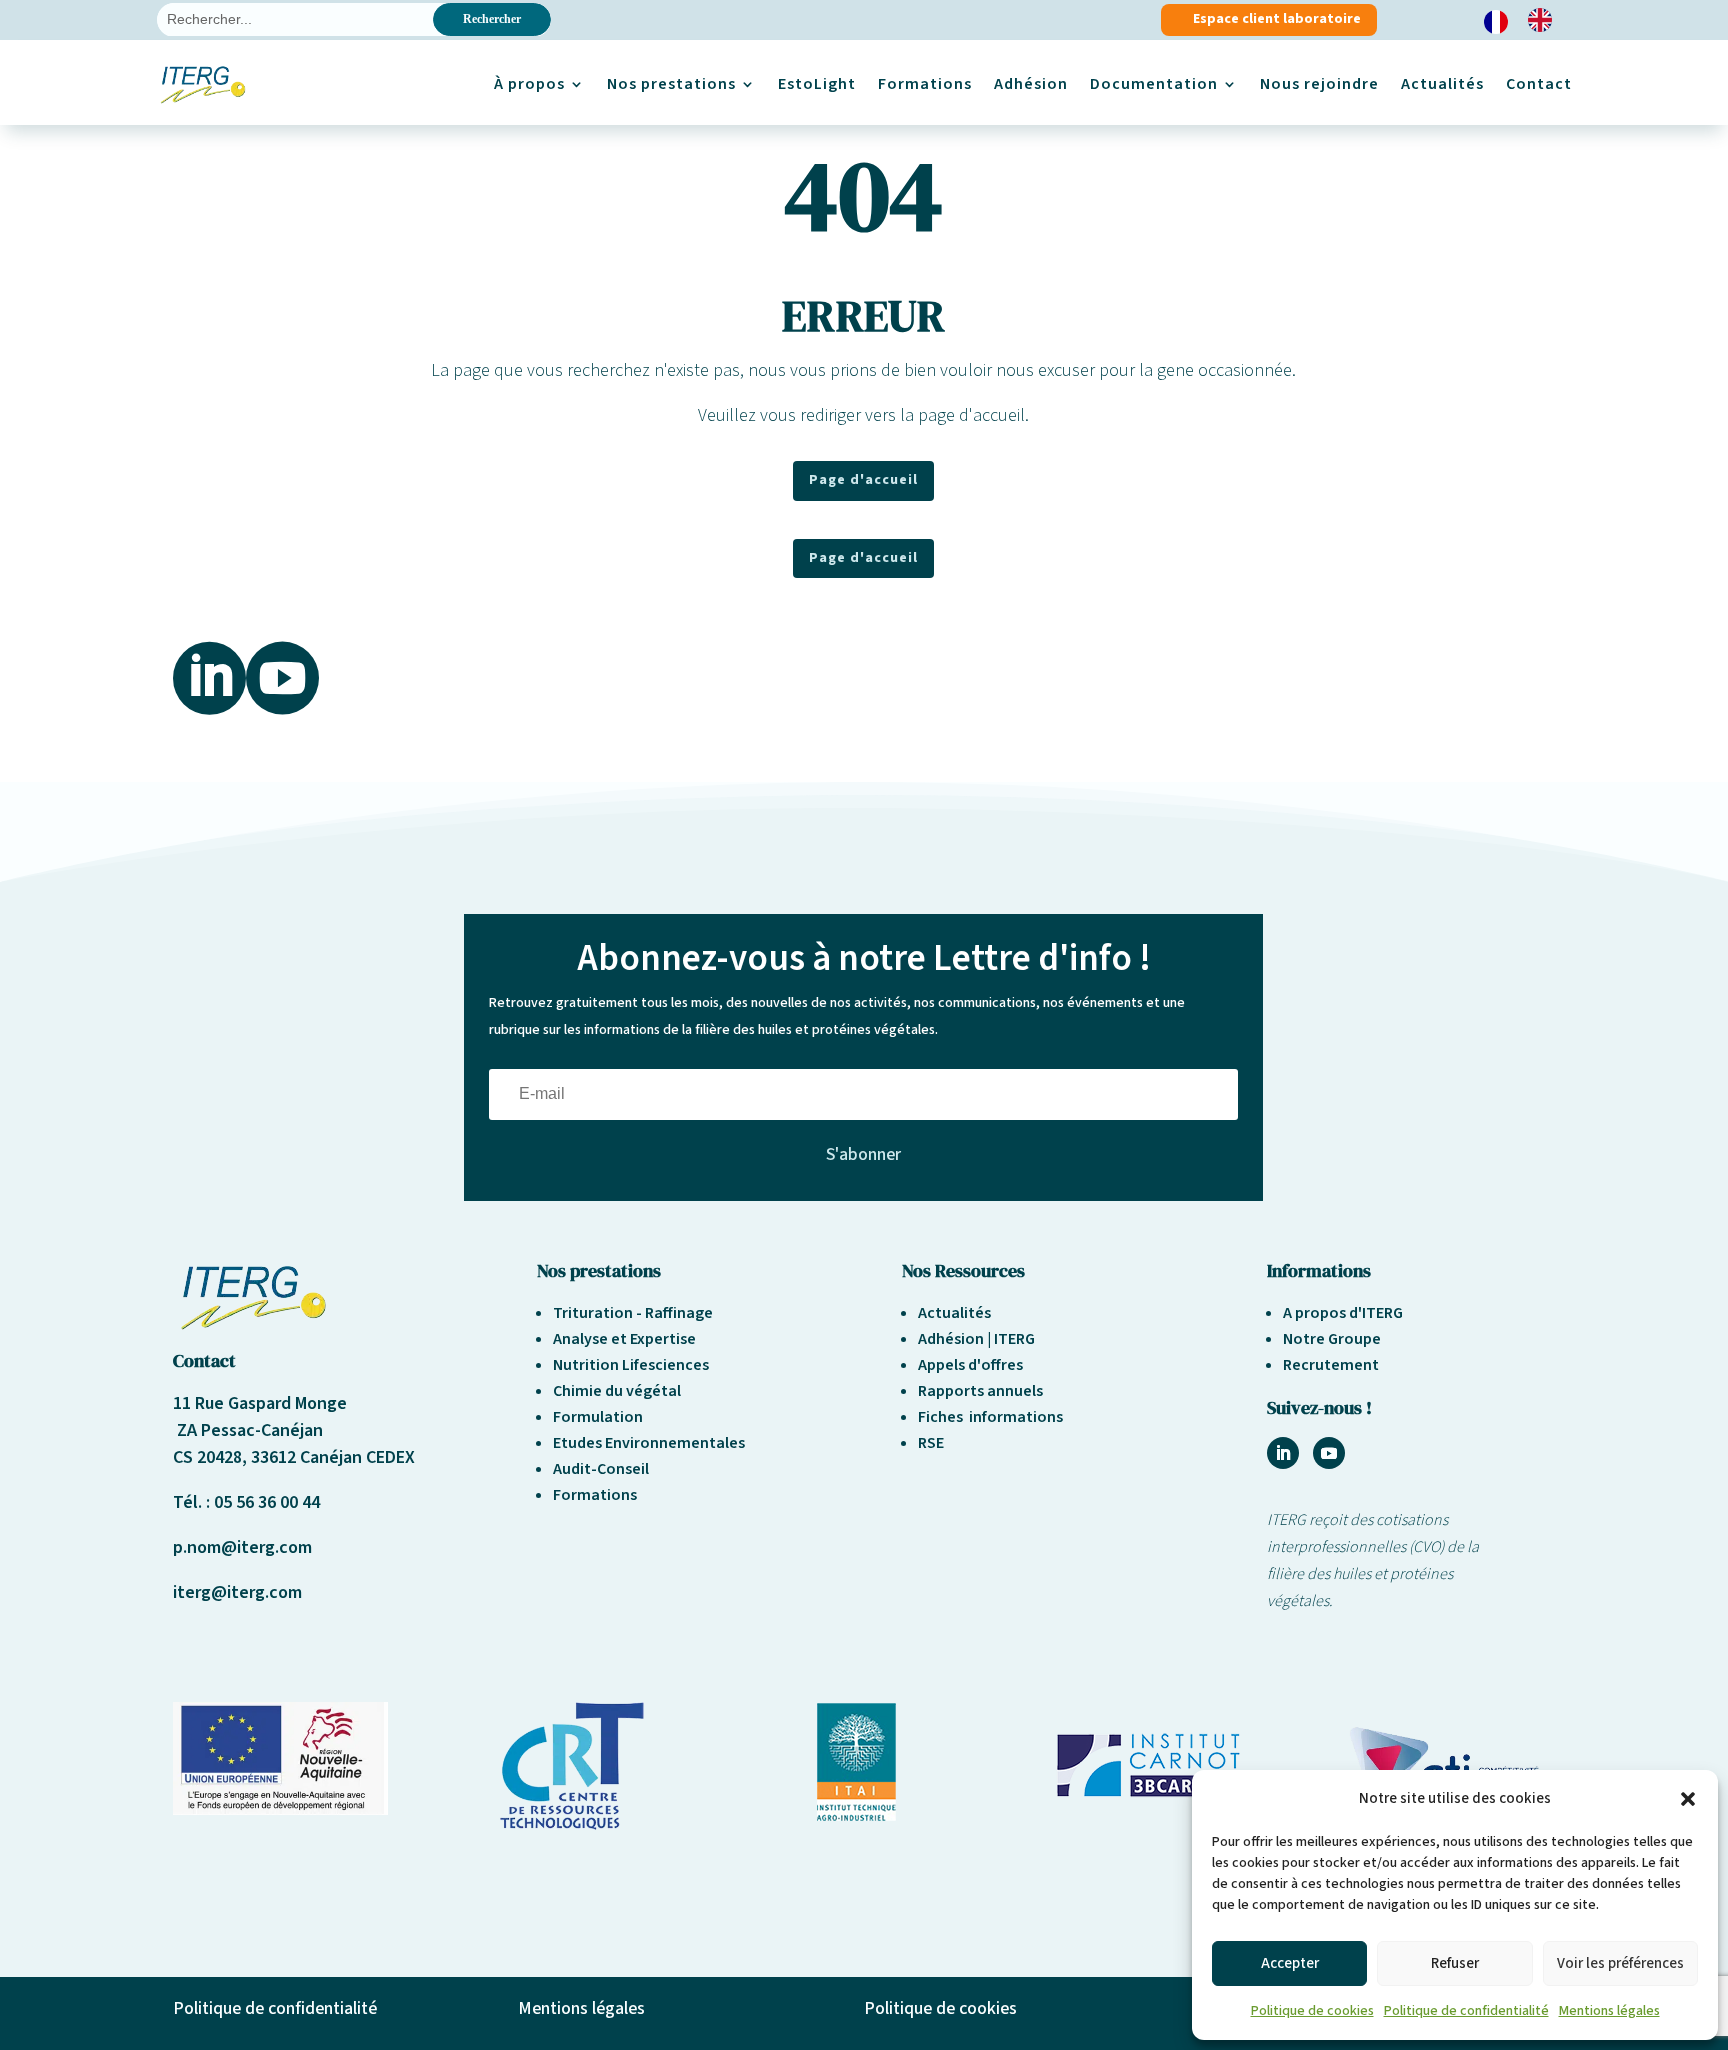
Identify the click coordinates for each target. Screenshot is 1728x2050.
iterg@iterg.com (237, 1592)
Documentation (1154, 84)
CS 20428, (212, 1457)
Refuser (1455, 1963)
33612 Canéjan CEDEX (333, 1457)
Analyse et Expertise (624, 1339)
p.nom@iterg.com (242, 1547)
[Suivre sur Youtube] (1329, 1453)
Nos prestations (671, 84)
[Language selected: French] (1528, 20)
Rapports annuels (980, 1391)
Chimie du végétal (617, 1391)
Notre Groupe (1332, 1339)
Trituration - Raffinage (633, 1313)
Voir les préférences (1620, 1963)
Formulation (598, 1417)
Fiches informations (990, 1417)
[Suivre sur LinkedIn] (1283, 1453)
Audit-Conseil (601, 1469)
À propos (529, 84)
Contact (1539, 84)
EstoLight (817, 84)
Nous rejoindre (1319, 84)
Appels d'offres (970, 1365)
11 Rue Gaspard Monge (260, 1403)
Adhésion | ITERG (976, 1339)
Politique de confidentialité (1466, 2011)
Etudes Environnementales (649, 1443)
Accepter (1290, 1963)
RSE (931, 1443)
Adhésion (1031, 84)
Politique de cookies (1312, 2011)
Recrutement (1331, 1365)
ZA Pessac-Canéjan (248, 1430)
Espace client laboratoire (1277, 19)
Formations (925, 84)
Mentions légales (1609, 2011)
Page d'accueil (863, 480)
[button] (1688, 1799)
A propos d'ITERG (1343, 1313)
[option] (1545, 20)
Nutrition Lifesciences (631, 1365)
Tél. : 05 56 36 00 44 (246, 1502)
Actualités (1442, 84)
